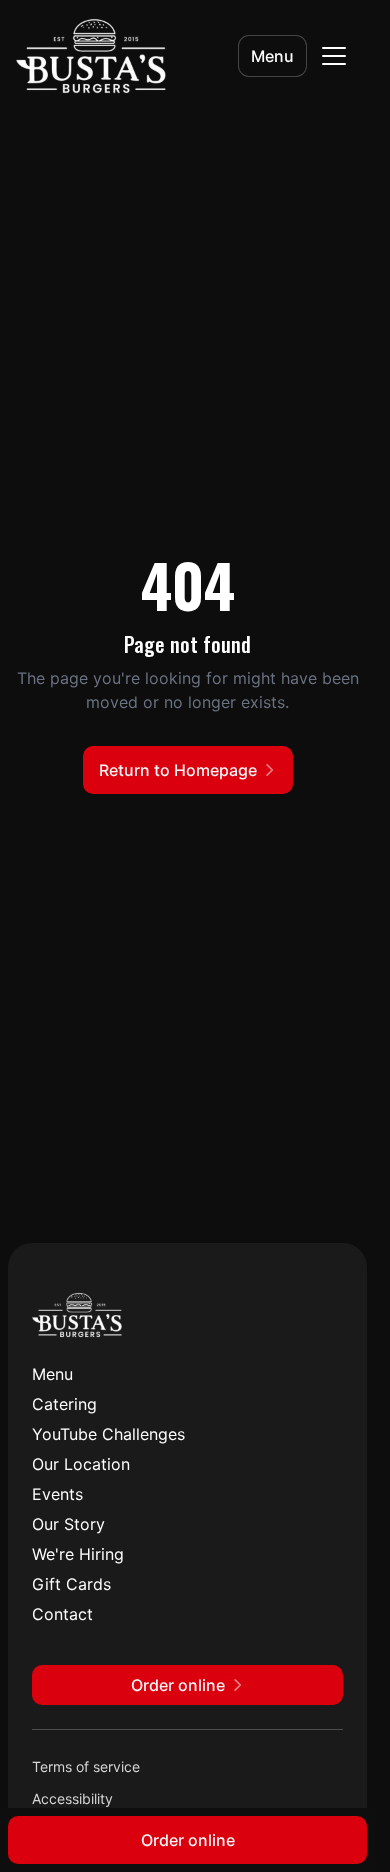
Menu (272, 56)
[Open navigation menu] (334, 56)
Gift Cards (71, 1584)
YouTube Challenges (108, 1434)
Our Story (68, 1524)
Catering (64, 1404)
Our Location (81, 1464)
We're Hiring (78, 1554)
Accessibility (72, 1798)
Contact (62, 1614)
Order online (188, 1840)
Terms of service (86, 1766)
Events (57, 1494)
